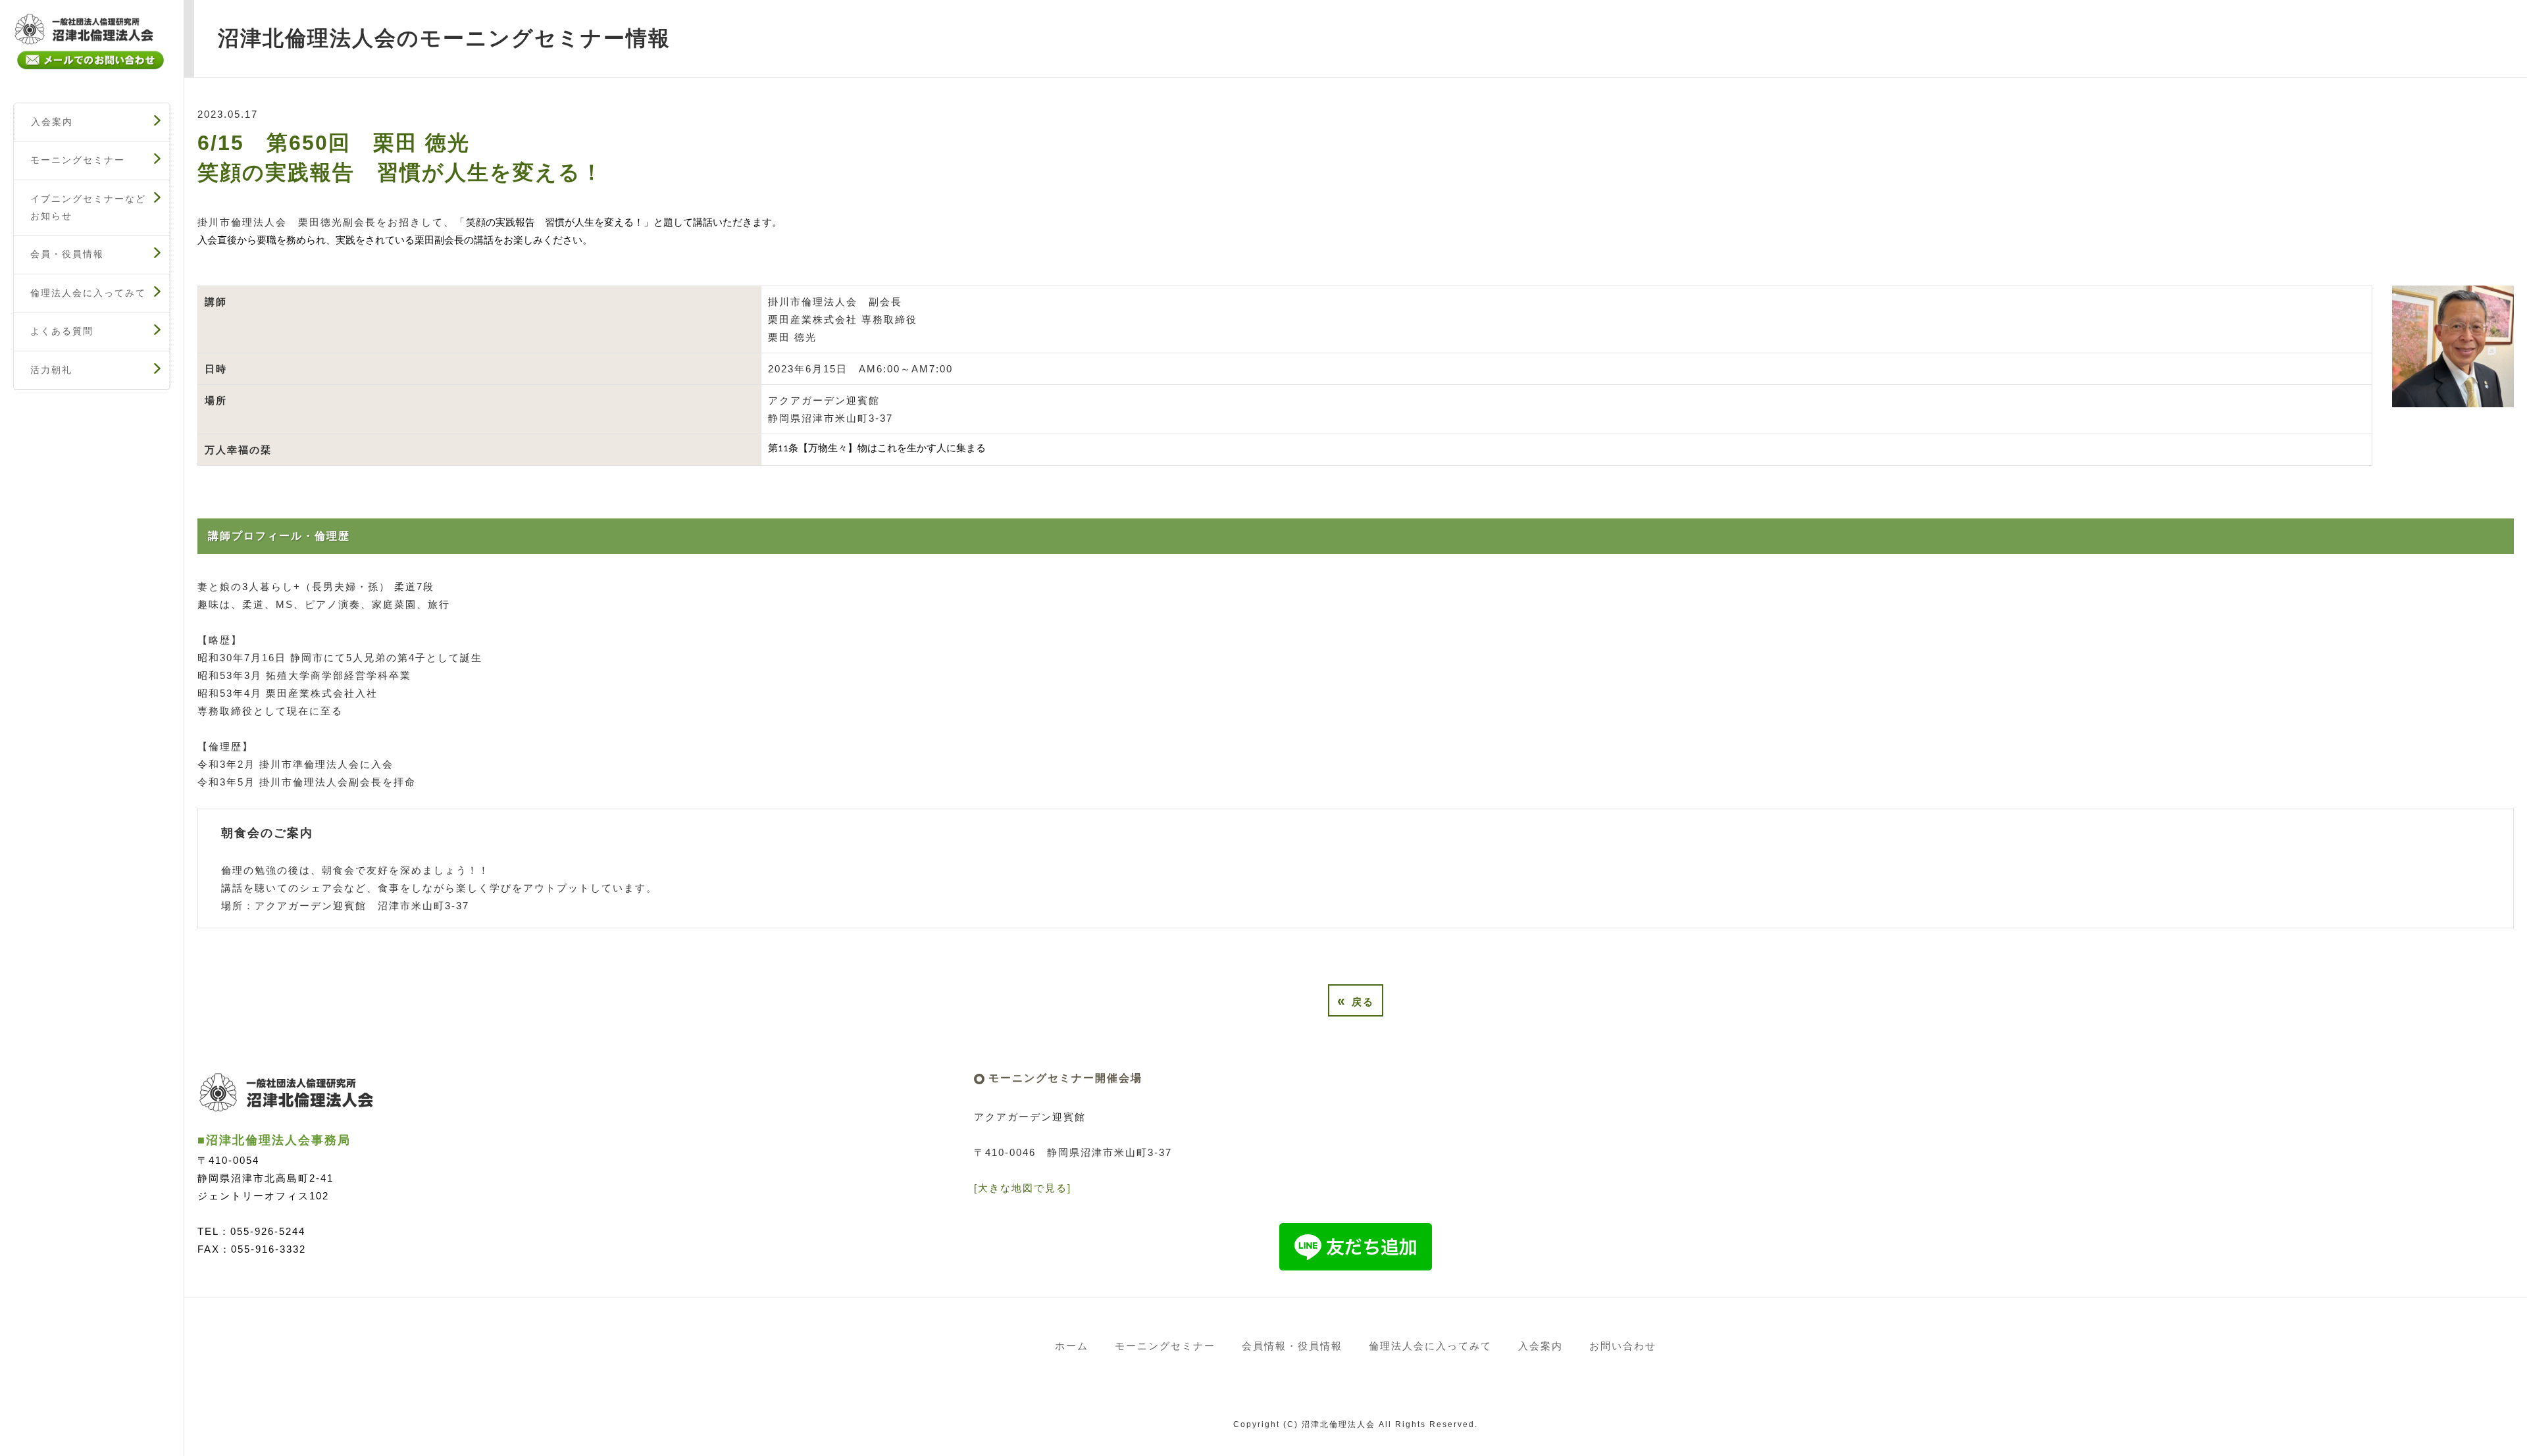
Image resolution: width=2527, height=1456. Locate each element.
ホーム (1072, 1346)
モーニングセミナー (78, 160)
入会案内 (52, 122)
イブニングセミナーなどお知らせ (88, 207)
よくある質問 (62, 331)
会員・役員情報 (67, 254)
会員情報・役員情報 (1292, 1346)
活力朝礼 (51, 370)
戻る (1356, 1000)
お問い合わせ (1623, 1346)
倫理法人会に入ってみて (88, 293)
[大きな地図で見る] (1023, 1188)
